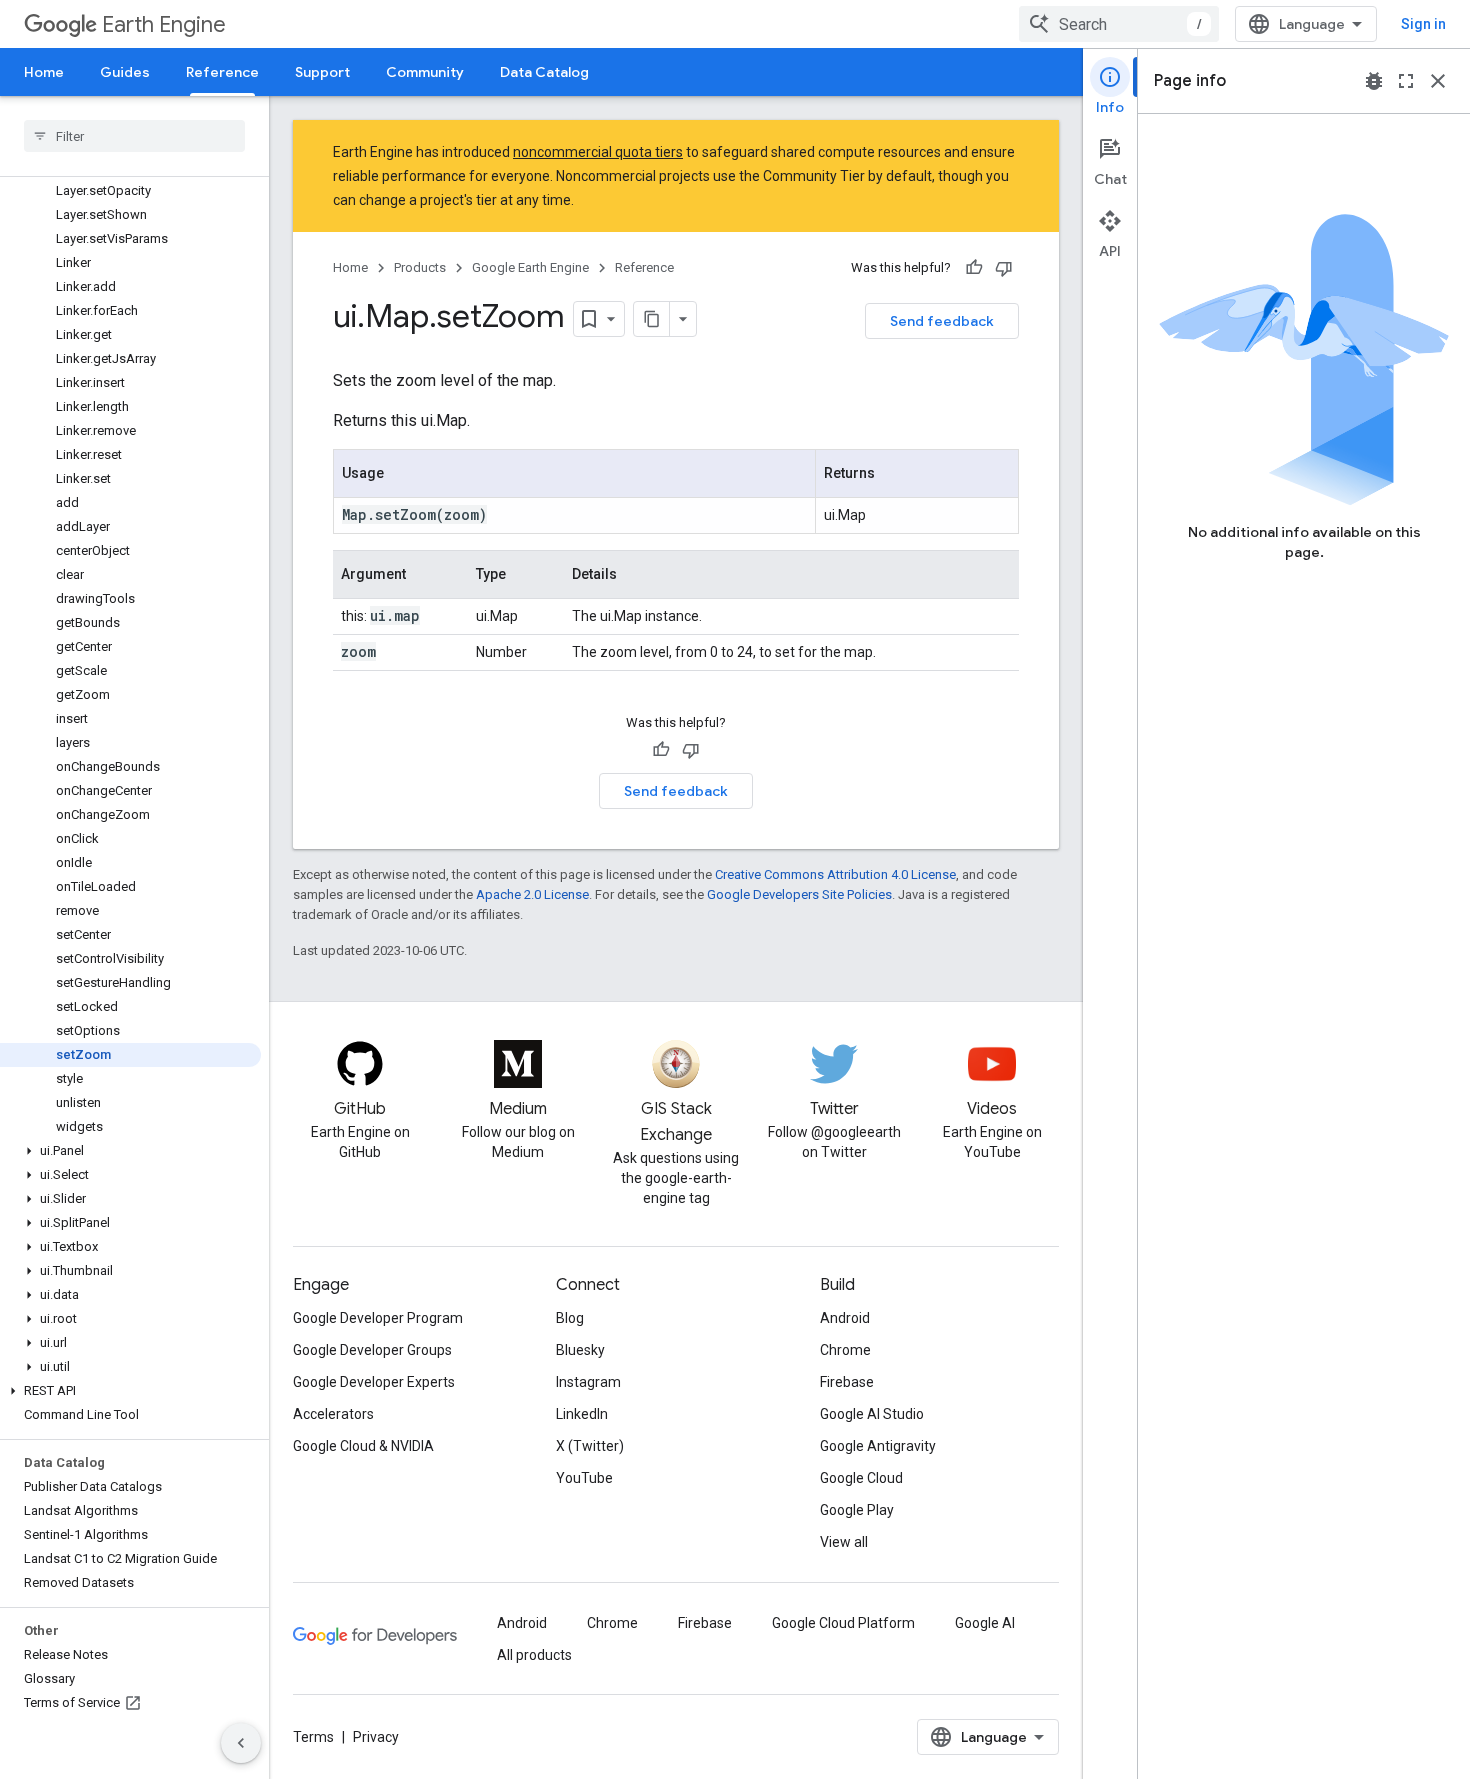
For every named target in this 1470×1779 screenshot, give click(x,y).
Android (845, 1318)
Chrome (845, 1350)
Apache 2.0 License (532, 894)
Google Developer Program (378, 1318)
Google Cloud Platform (843, 1623)
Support (322, 72)
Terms (313, 1737)
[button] (130, 1151)
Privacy (376, 1737)
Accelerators (333, 1414)
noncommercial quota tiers (598, 152)
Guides (125, 72)
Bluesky (580, 1350)
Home (44, 72)
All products (534, 1655)
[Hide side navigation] (241, 1743)
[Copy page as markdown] (652, 319)
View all (844, 1542)
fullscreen (1406, 81)
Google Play (857, 1510)
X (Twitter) (590, 1446)
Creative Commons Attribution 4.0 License (835, 874)
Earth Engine (164, 24)
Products (420, 267)
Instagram (588, 1382)
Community (425, 72)
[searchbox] (134, 136)
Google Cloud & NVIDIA (363, 1446)
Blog (570, 1318)
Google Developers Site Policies (799, 894)
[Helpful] (974, 268)
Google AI (985, 1623)
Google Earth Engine (530, 267)
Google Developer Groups (372, 1350)
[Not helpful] (1004, 268)
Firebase (847, 1382)
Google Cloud (861, 1478)
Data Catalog (544, 72)
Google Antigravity (878, 1446)
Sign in (1423, 24)
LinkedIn (582, 1414)
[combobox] (1119, 24)
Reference (222, 72)
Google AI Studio (872, 1414)
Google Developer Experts (374, 1382)
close (1438, 81)
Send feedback (942, 321)
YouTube (584, 1478)
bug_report (1374, 81)
